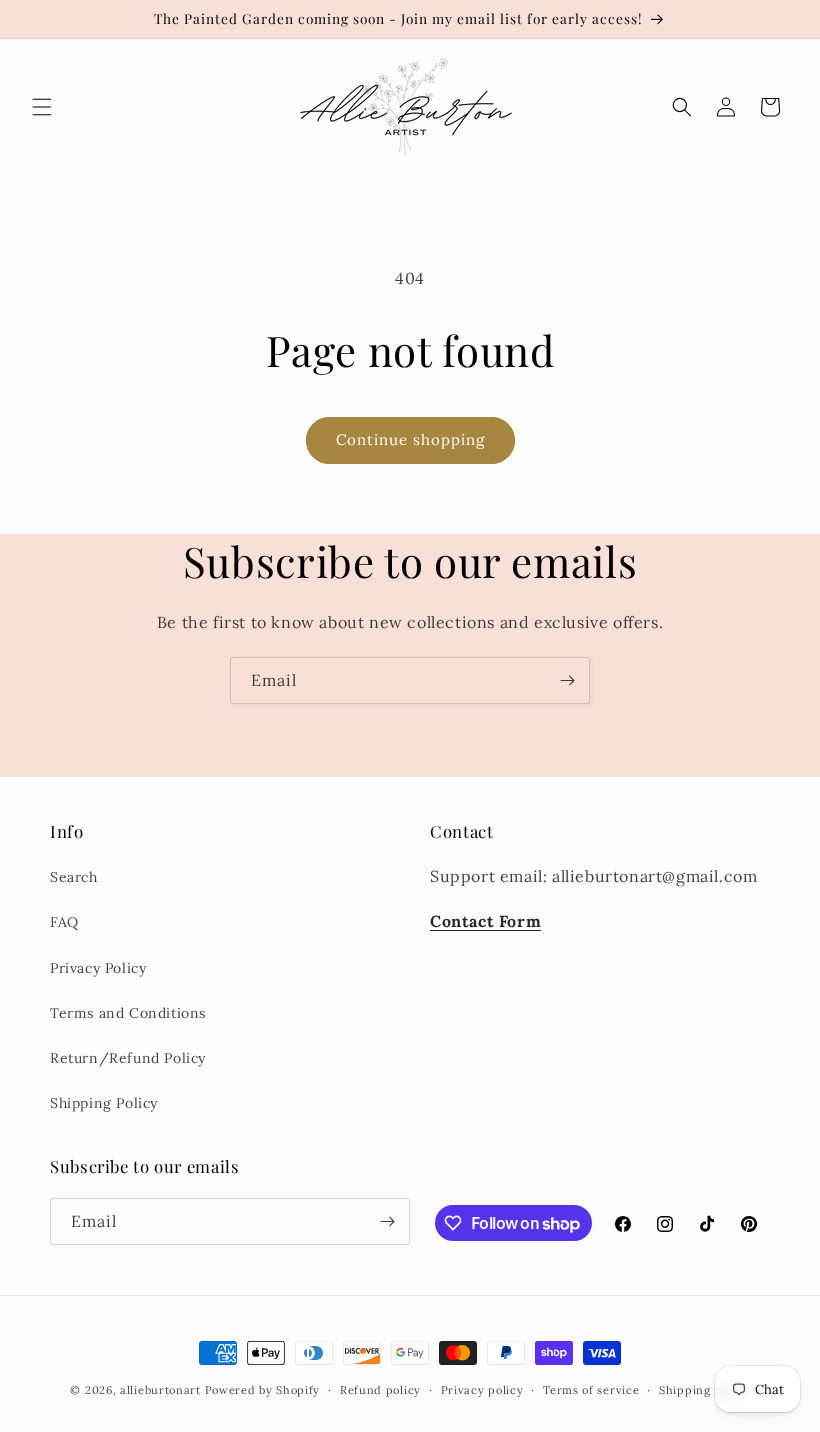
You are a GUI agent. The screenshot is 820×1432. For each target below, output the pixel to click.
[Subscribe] (567, 680)
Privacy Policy (98, 968)
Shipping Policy (104, 1103)
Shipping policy (704, 1390)
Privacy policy (482, 1390)
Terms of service (591, 1390)
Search (74, 877)
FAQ (64, 922)
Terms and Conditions (128, 1013)
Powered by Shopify (263, 1390)
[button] (42, 107)
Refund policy (380, 1390)
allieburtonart (160, 1390)
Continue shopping (410, 439)
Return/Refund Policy (128, 1058)
